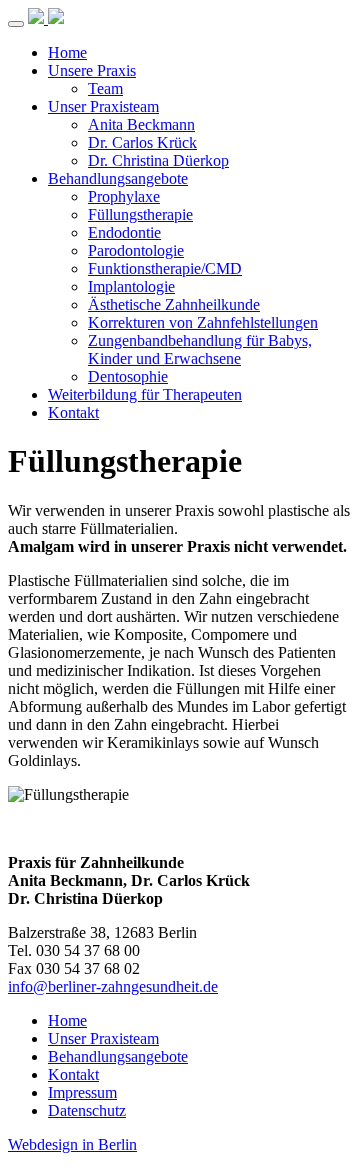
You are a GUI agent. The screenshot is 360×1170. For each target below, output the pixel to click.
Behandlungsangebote (118, 178)
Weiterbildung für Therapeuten (145, 394)
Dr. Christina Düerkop (158, 160)
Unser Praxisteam (103, 106)
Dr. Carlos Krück (142, 142)
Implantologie (131, 286)
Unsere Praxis (92, 70)
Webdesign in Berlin (72, 1144)
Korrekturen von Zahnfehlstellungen (203, 322)
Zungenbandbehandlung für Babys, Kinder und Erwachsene (200, 349)
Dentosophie (128, 376)
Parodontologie (136, 250)
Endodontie (124, 232)
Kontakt (73, 412)
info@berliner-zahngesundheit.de (113, 986)
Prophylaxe (124, 196)
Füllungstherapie (140, 214)
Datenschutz (87, 1110)
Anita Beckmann (141, 124)
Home (67, 52)
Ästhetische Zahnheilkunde (174, 304)
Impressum (82, 1092)
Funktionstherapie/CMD (165, 268)
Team (105, 88)
